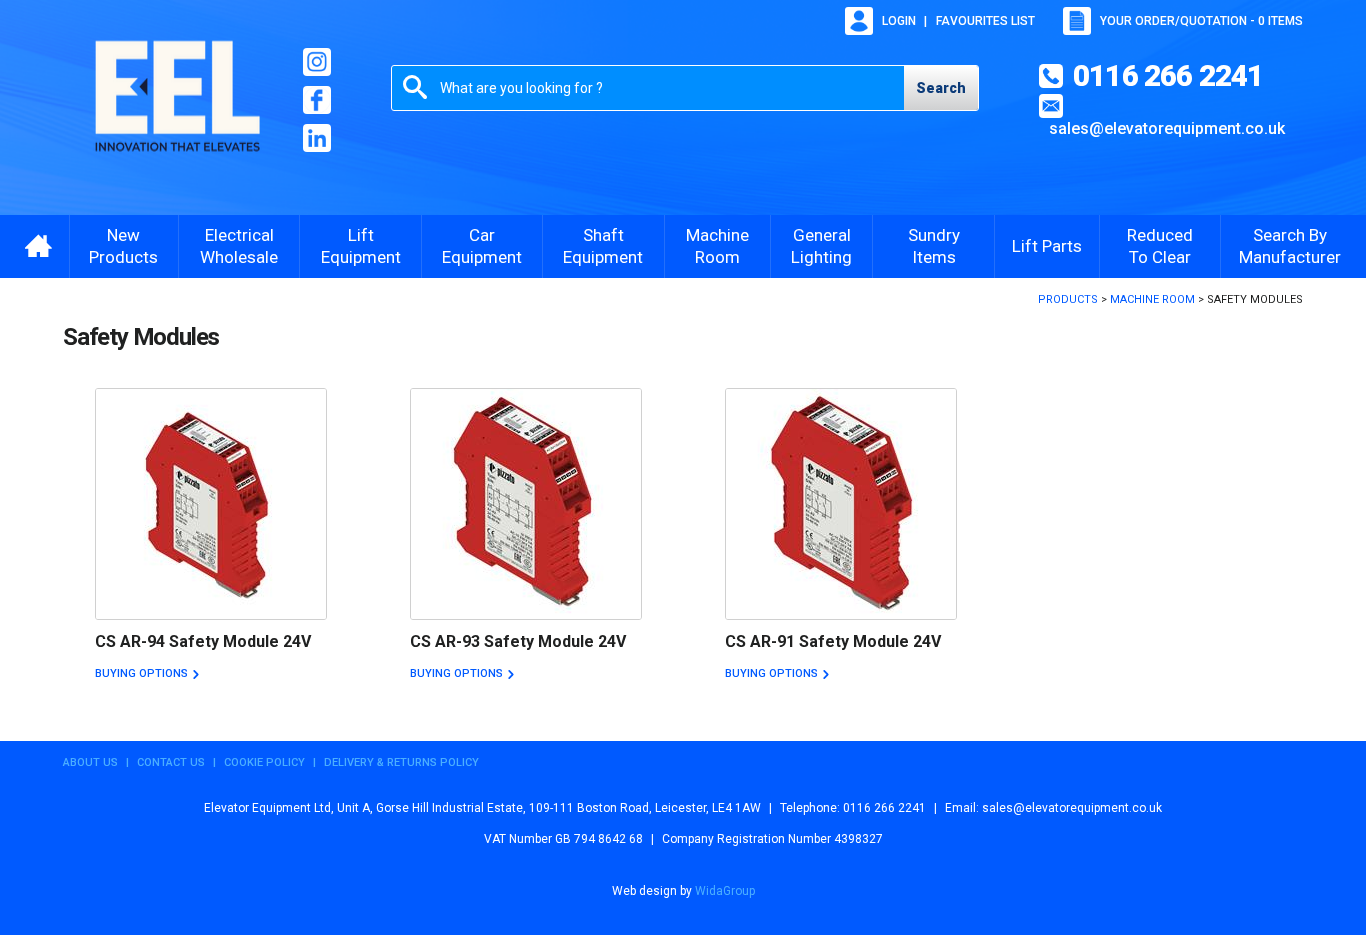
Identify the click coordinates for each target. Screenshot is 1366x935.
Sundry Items (934, 246)
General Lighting (821, 246)
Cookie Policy (264, 762)
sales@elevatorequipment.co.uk (1167, 128)
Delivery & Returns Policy (401, 762)
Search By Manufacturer (1290, 246)
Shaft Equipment (603, 246)
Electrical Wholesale (239, 246)
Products (1068, 299)
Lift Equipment (361, 246)
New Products (123, 246)
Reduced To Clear (1160, 246)
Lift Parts (1047, 246)
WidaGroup (725, 891)
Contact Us (171, 762)
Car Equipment (482, 246)
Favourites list (985, 21)
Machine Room (717, 246)
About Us (90, 762)
